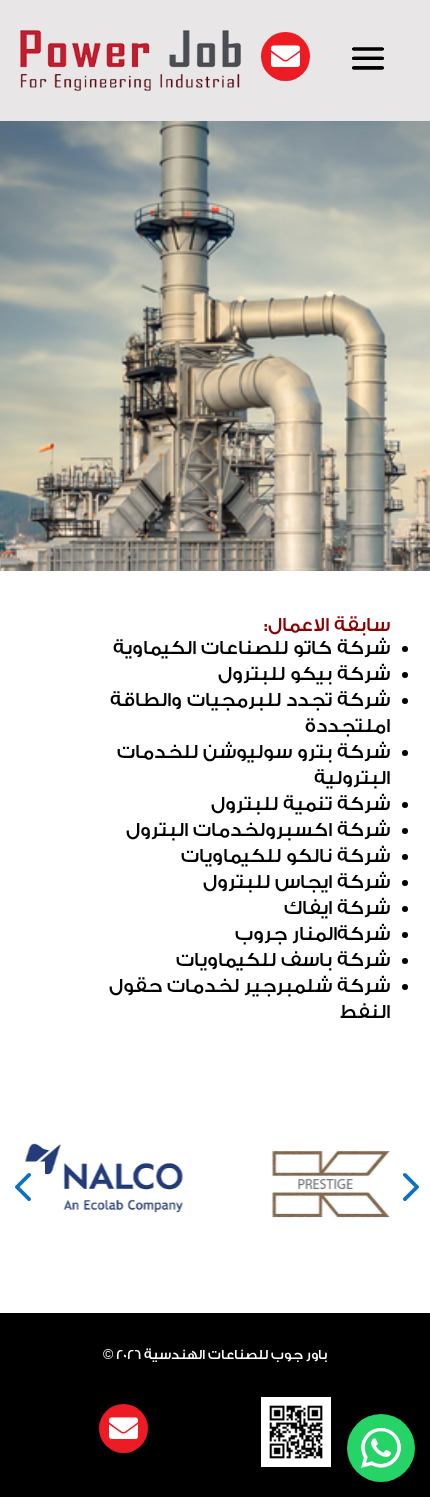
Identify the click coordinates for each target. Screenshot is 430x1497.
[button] (22, 1184)
